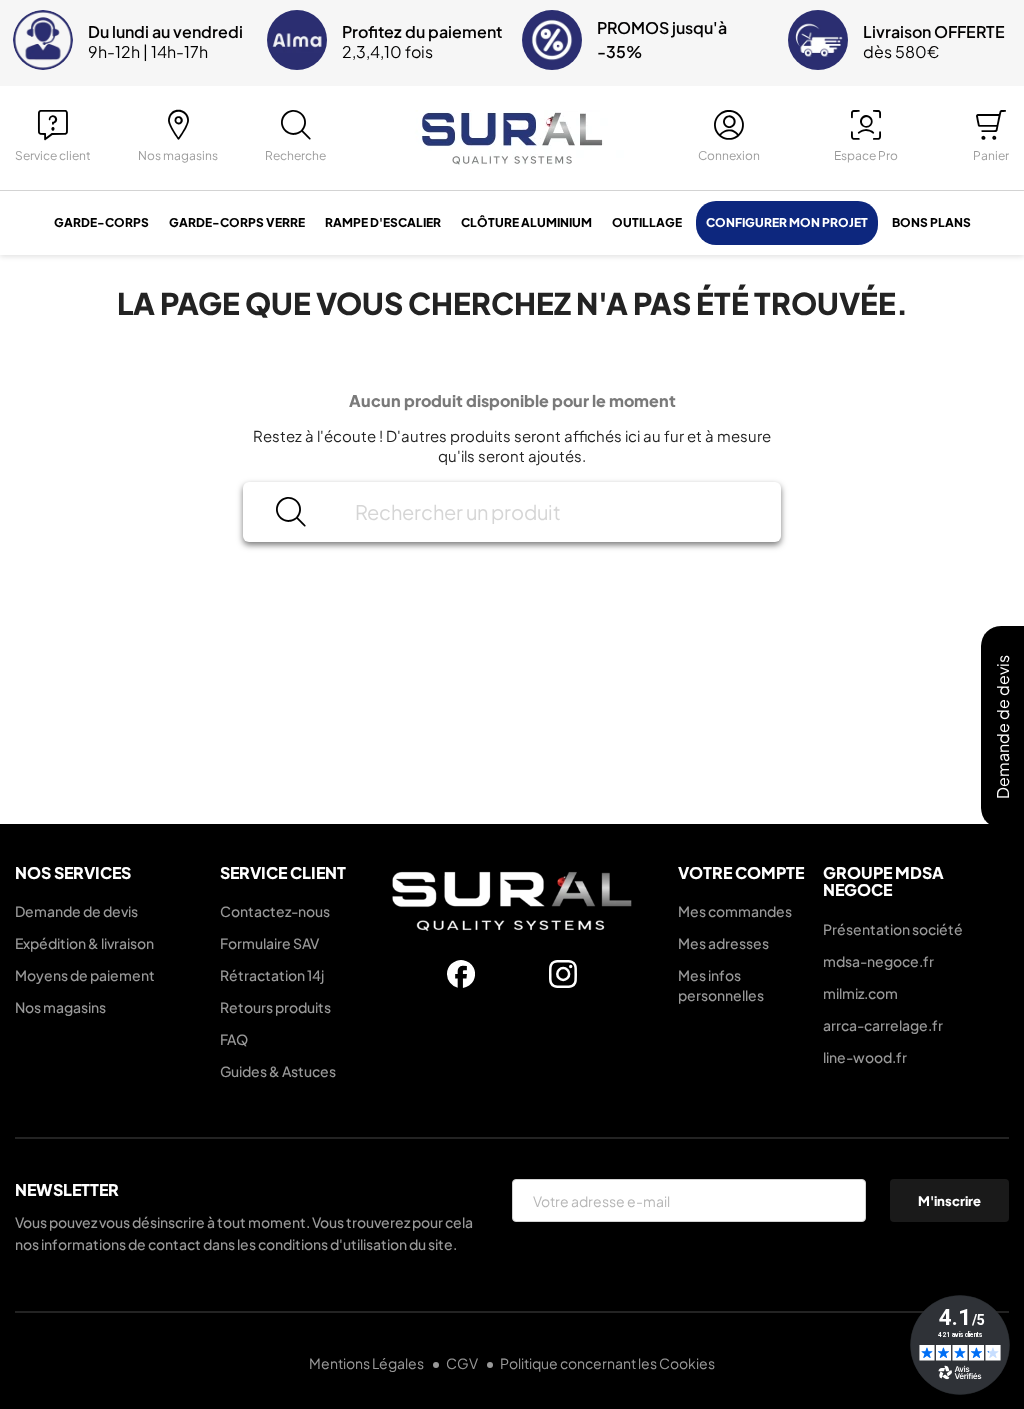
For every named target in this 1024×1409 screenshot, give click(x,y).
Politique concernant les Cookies (607, 1363)
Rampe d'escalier (383, 222)
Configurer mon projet (787, 222)
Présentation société (893, 929)
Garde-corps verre (237, 222)
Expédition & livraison (84, 943)
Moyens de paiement (85, 975)
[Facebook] (461, 974)
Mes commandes (735, 911)
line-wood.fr (865, 1057)
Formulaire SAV (269, 943)
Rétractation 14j (272, 975)
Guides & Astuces (278, 1071)
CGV (463, 1363)
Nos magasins (60, 1007)
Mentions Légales (367, 1363)
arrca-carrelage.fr (883, 1025)
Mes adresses (723, 943)
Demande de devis (76, 911)
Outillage (647, 222)
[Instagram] (563, 974)
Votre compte (741, 872)
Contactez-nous (275, 911)
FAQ (234, 1039)
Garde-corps (101, 222)
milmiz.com (860, 993)
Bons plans (931, 222)
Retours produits (275, 1007)
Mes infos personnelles (721, 985)
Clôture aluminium (526, 222)
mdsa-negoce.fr (878, 961)
